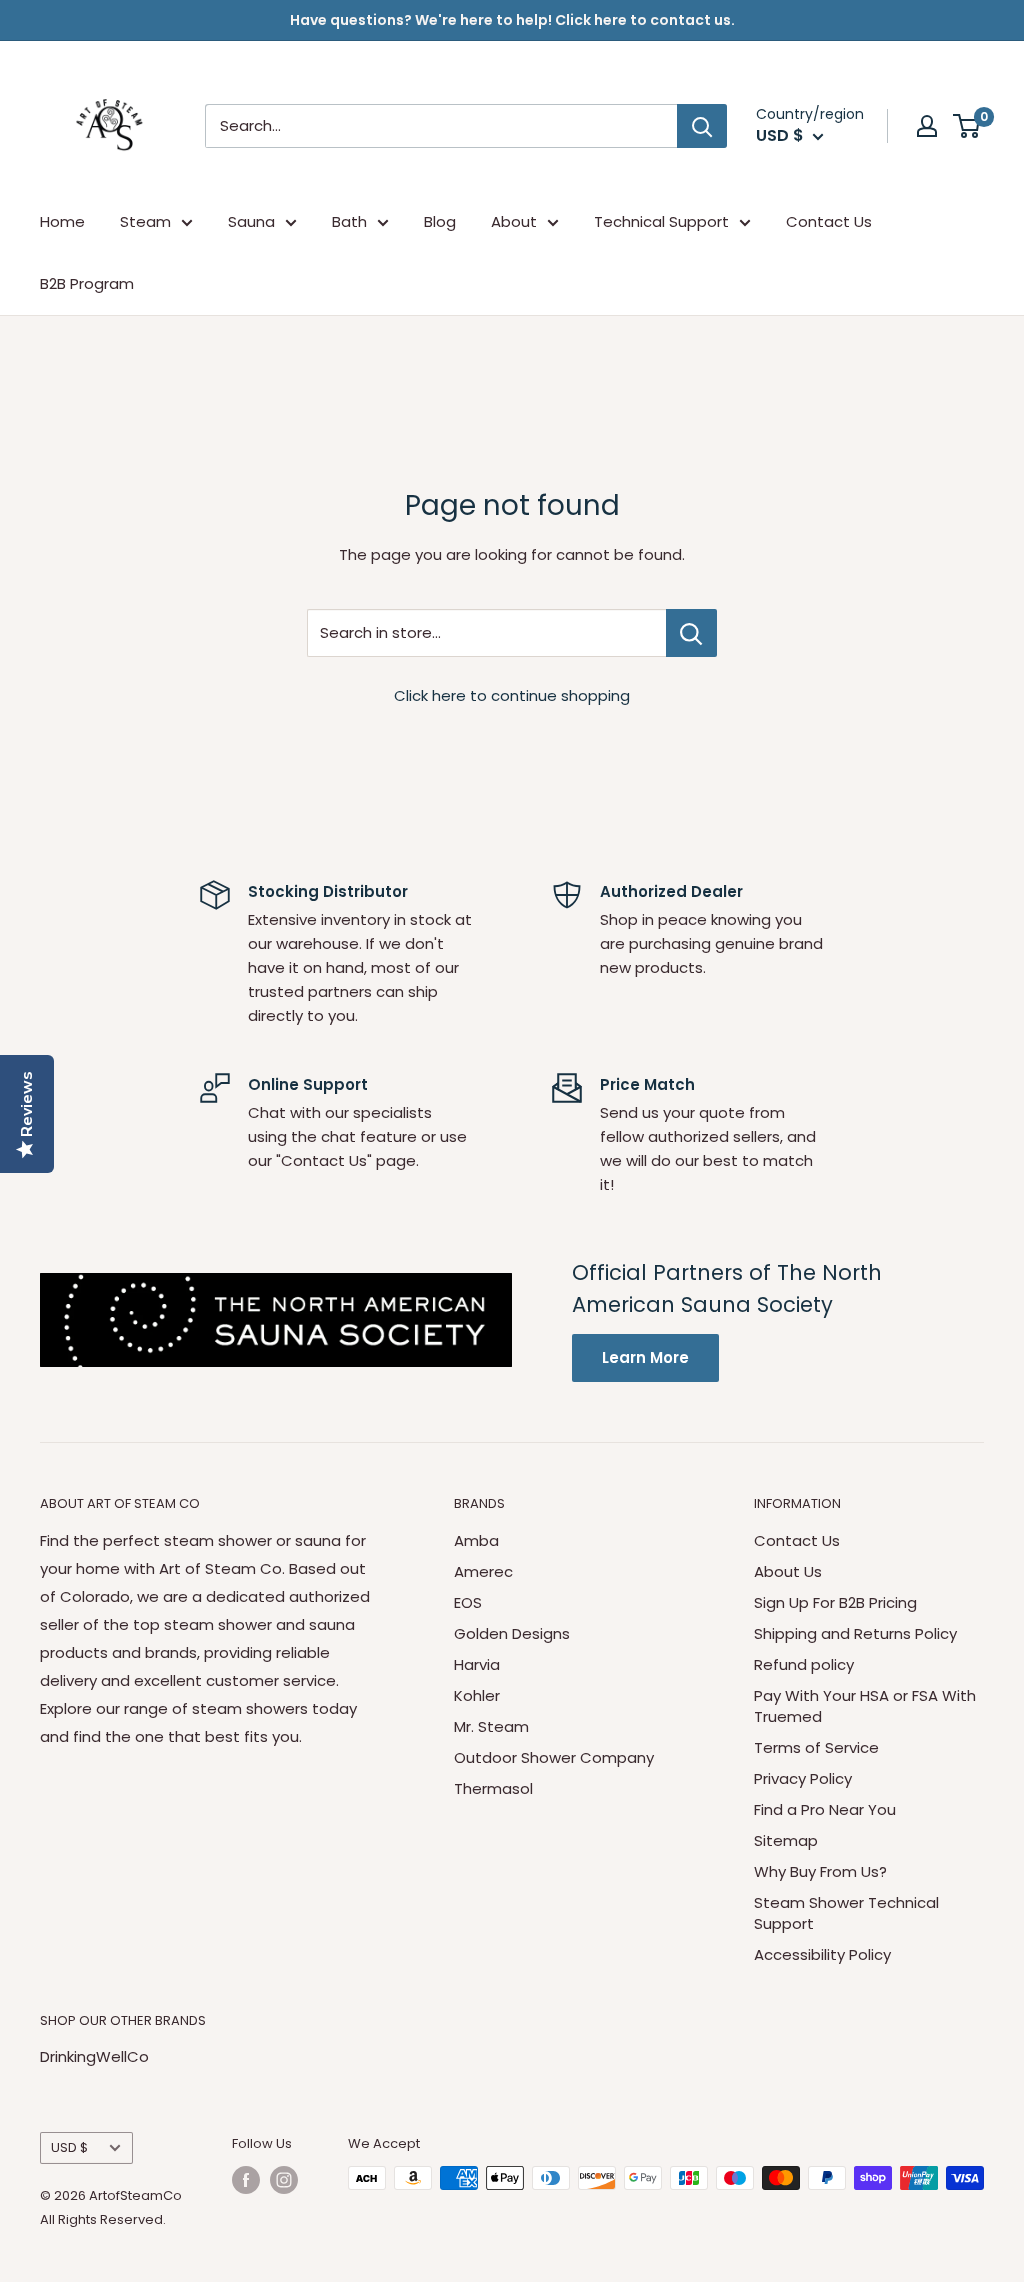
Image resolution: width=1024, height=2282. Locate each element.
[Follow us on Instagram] (284, 2180)
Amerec (483, 1571)
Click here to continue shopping (512, 695)
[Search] (702, 126)
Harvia (477, 1664)
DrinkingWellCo (94, 2056)
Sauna (251, 221)
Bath (349, 221)
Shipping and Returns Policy (855, 1633)
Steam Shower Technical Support (846, 1913)
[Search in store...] (691, 633)
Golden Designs (512, 1633)
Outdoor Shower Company (554, 1757)
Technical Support (661, 221)
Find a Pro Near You (825, 1809)
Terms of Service (816, 1747)
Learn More (645, 1357)
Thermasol (493, 1788)
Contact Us (829, 221)
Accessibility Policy (822, 1954)
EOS (468, 1602)
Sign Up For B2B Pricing (835, 1602)
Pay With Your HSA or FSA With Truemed (865, 1706)
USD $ (69, 2147)
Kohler (477, 1695)
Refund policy (804, 1664)
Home (62, 221)
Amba (476, 1540)
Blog (440, 221)
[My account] (927, 126)
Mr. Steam (491, 1726)
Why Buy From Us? (820, 1871)
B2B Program (87, 283)
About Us (788, 1571)
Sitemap (786, 1840)
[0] (967, 126)
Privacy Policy (803, 1778)
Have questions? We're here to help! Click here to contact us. (512, 20)
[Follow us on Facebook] (246, 2180)
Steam (145, 221)
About (514, 221)
